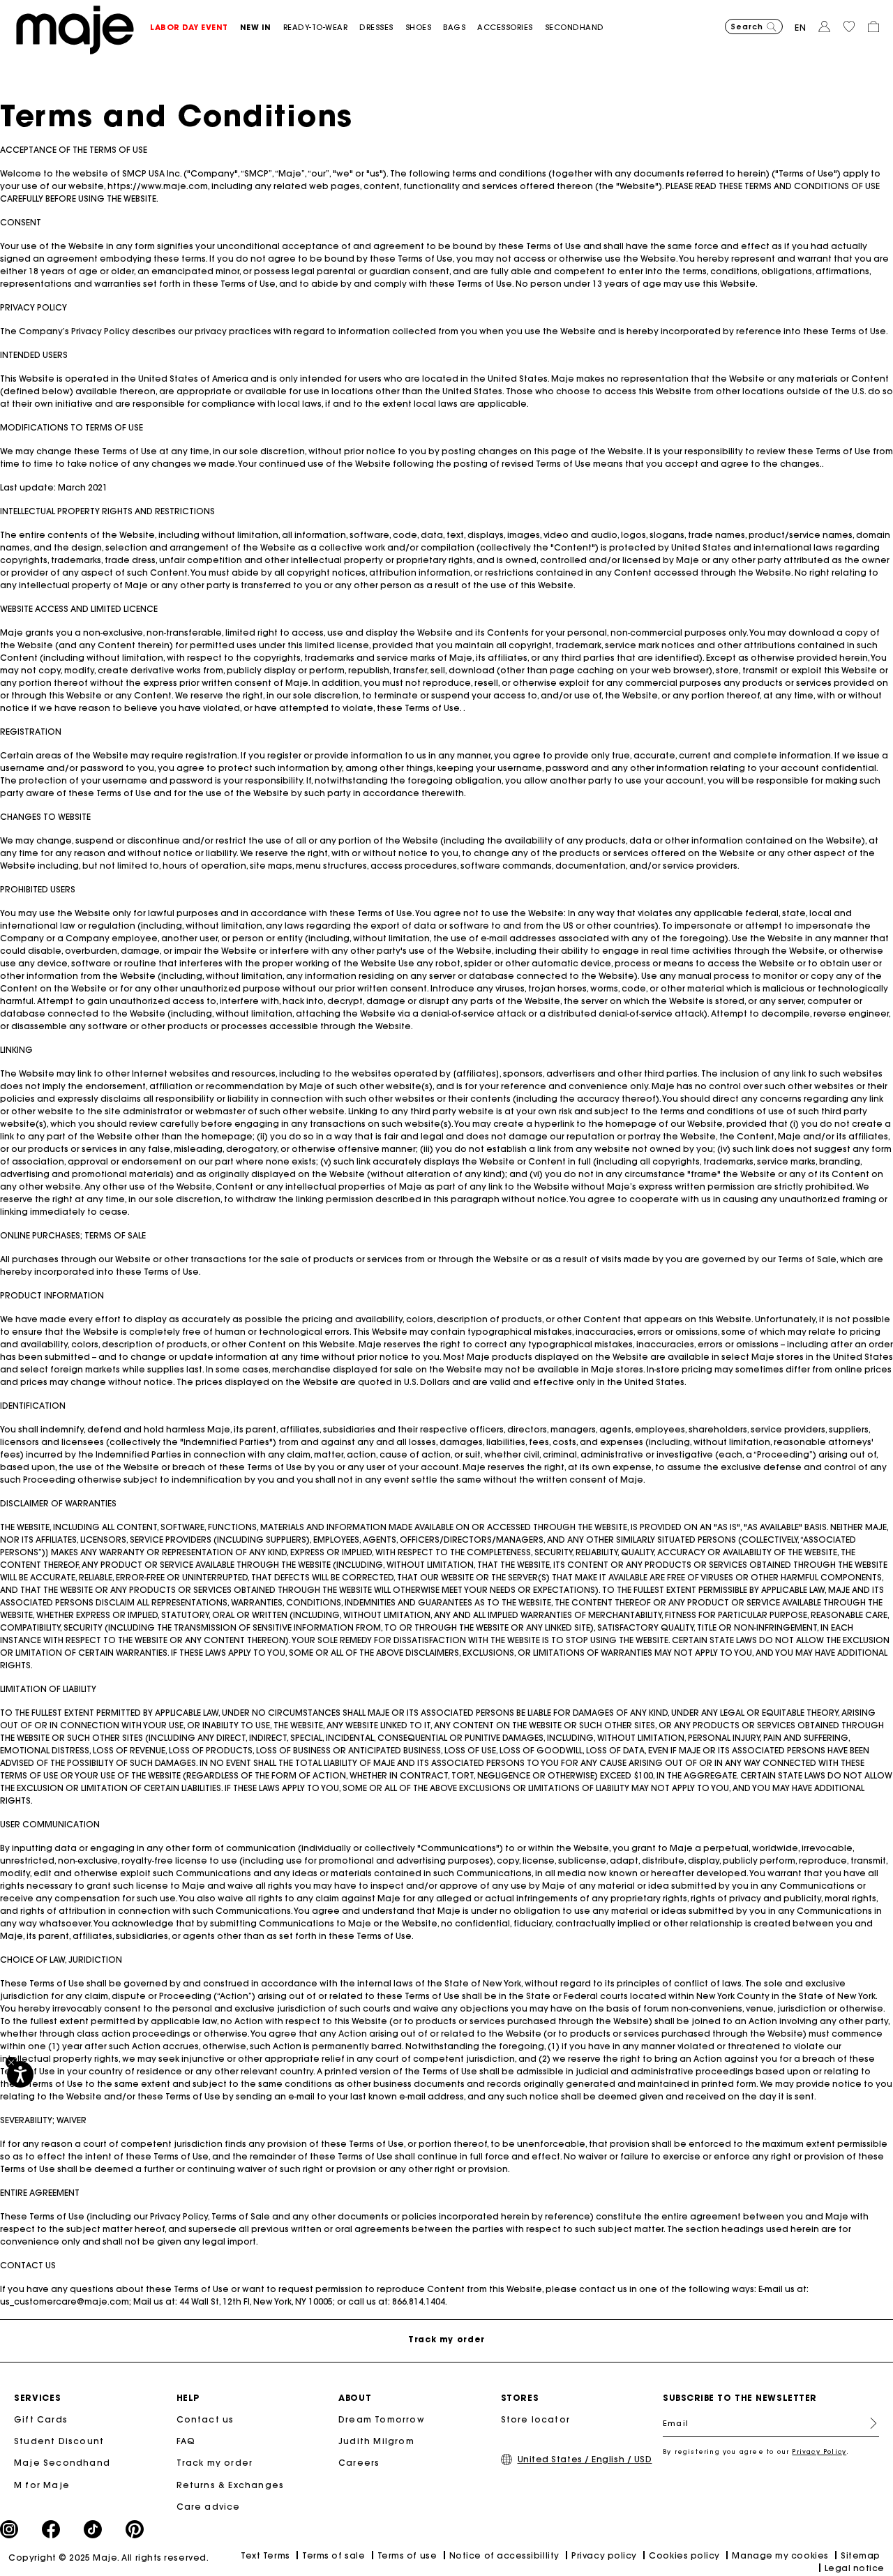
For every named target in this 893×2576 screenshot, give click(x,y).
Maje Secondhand (62, 2463)
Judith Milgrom (376, 2441)
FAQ (186, 2441)
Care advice (209, 2507)
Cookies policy (684, 2555)
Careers (359, 2463)
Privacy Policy (819, 2451)
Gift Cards (41, 2419)
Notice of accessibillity (504, 2555)
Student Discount (59, 2441)
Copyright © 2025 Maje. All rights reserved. (108, 2558)
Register (868, 2423)
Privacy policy (604, 2555)
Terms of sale (333, 2555)
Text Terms (265, 2555)
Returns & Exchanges (231, 2485)
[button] (195, 28)
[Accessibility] (20, 2074)
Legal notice (855, 2568)
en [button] (801, 28)
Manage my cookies (780, 2555)
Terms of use (407, 2555)
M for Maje (42, 2485)
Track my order (215, 2463)
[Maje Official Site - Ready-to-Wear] (75, 29)
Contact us (205, 2419)
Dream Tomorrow (382, 2419)
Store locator (536, 2419)
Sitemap (861, 2555)
